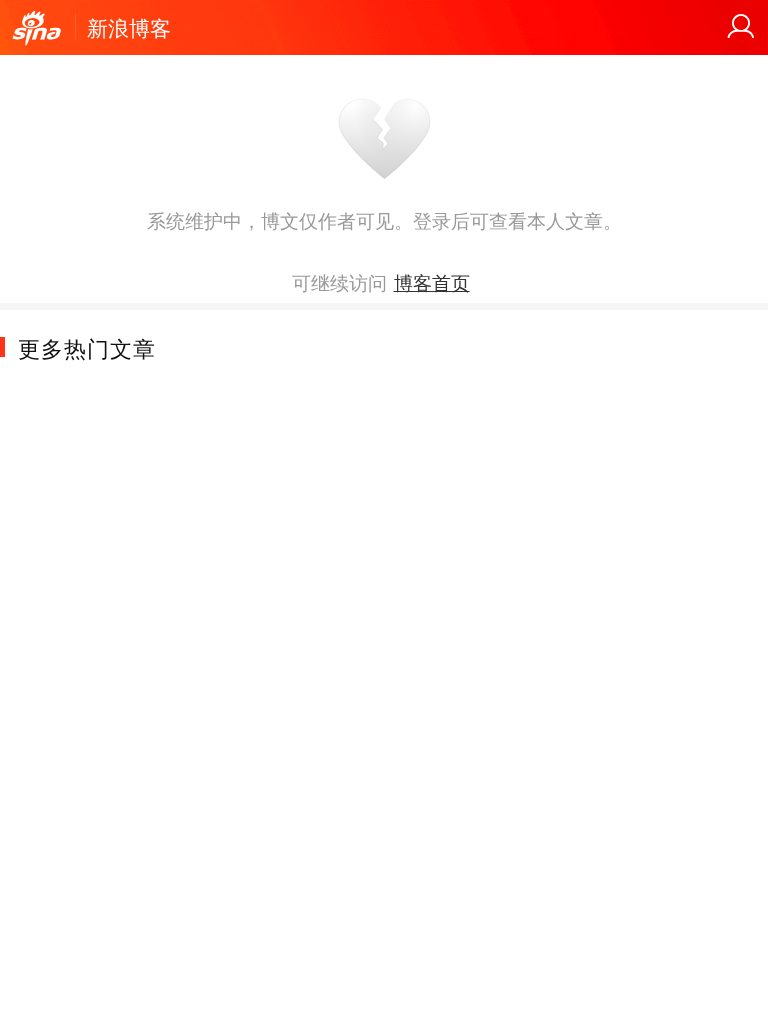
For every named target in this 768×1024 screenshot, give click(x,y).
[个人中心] (741, 27)
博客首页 (432, 282)
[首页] (37, 29)
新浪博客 (129, 27)
